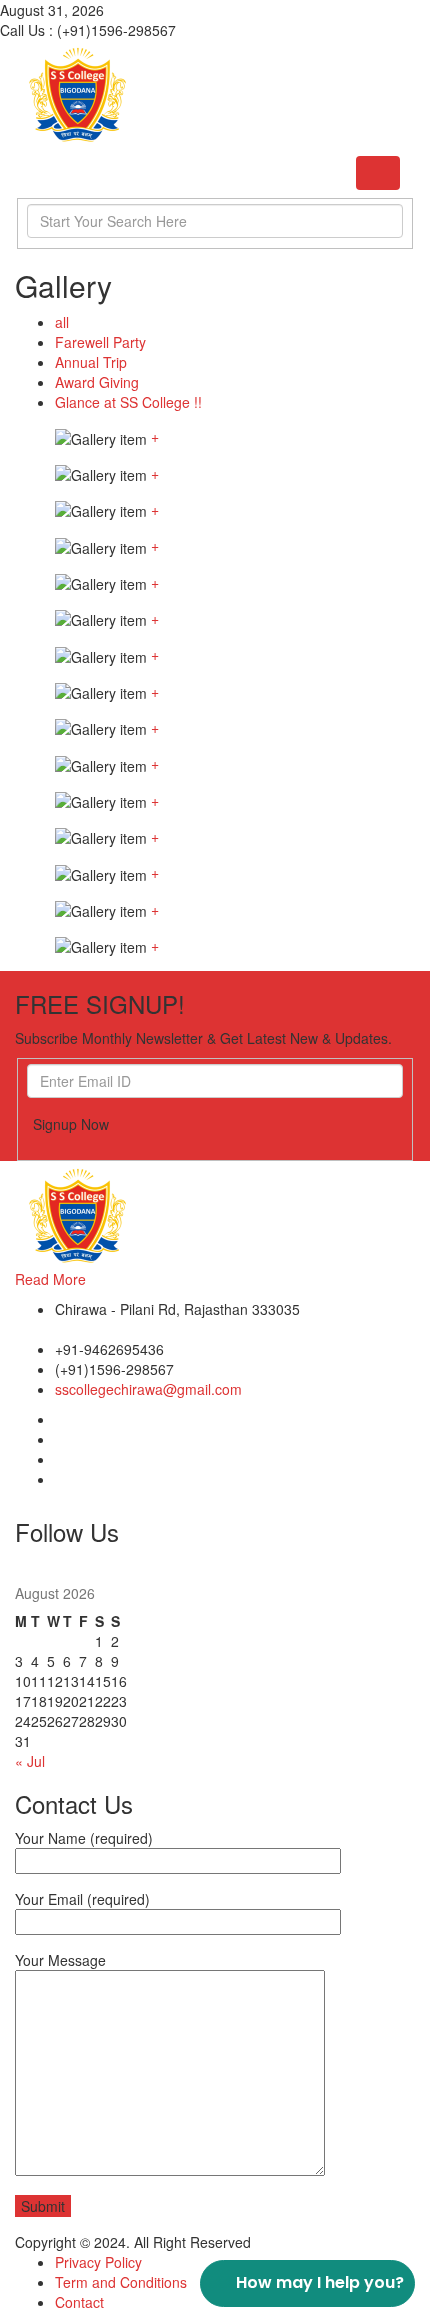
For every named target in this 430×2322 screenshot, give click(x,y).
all (62, 322)
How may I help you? (320, 2282)
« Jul (30, 1761)
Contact (79, 2302)
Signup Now (71, 1124)
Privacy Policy (98, 2262)
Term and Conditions (121, 2282)
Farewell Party (100, 342)
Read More (50, 1279)
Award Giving (97, 382)
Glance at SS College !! (128, 402)
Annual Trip (91, 362)
